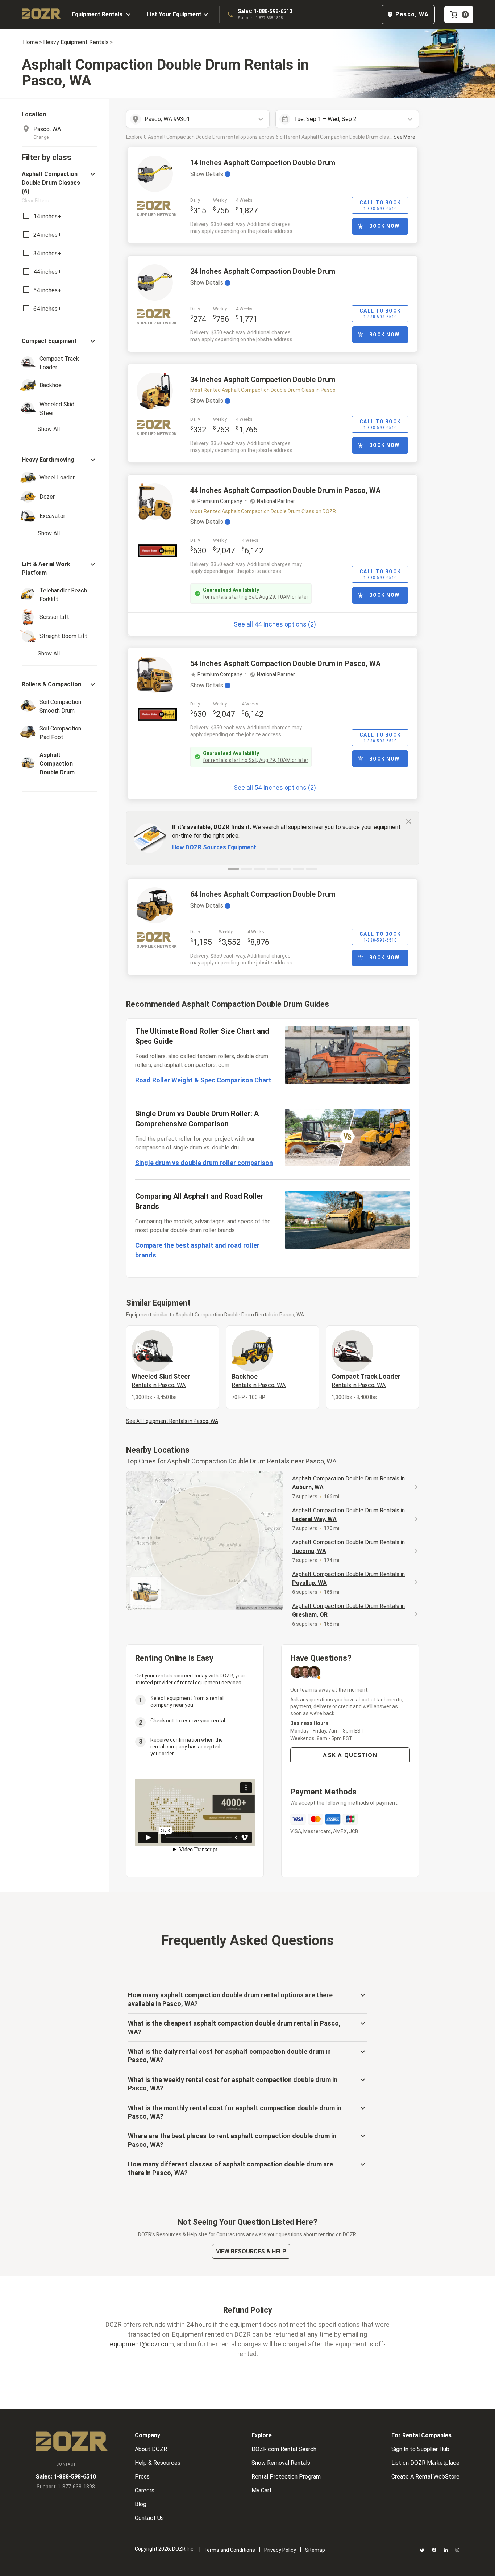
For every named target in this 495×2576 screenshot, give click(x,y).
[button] (59, 187)
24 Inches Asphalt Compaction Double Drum (263, 271)
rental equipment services (211, 1683)
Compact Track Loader (366, 1381)
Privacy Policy (280, 2550)
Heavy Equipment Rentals (76, 42)
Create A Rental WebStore (425, 2477)
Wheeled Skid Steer (161, 1381)
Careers (145, 2490)
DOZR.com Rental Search (284, 2449)
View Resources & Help (251, 2251)
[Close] (409, 821)
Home (30, 42)
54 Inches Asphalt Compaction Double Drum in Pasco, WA (285, 663)
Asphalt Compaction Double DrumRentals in (348, 1483)
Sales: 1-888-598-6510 (265, 11)
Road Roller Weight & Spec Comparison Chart (203, 1080)
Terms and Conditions (229, 2550)
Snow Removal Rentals (281, 2463)
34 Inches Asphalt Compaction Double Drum (263, 380)
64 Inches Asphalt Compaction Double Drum (263, 894)
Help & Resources (158, 2463)
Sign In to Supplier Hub (420, 2449)
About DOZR (151, 2449)
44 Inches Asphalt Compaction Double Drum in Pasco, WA (285, 490)
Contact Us (149, 2518)
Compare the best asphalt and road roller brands (197, 1250)
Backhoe (259, 1381)
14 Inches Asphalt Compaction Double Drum (263, 163)
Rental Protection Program (286, 2477)
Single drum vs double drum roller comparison (204, 1163)
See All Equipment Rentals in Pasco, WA (172, 1421)
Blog (141, 2504)
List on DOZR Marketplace (425, 2463)
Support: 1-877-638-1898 (260, 18)
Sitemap (315, 2550)
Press (142, 2477)
